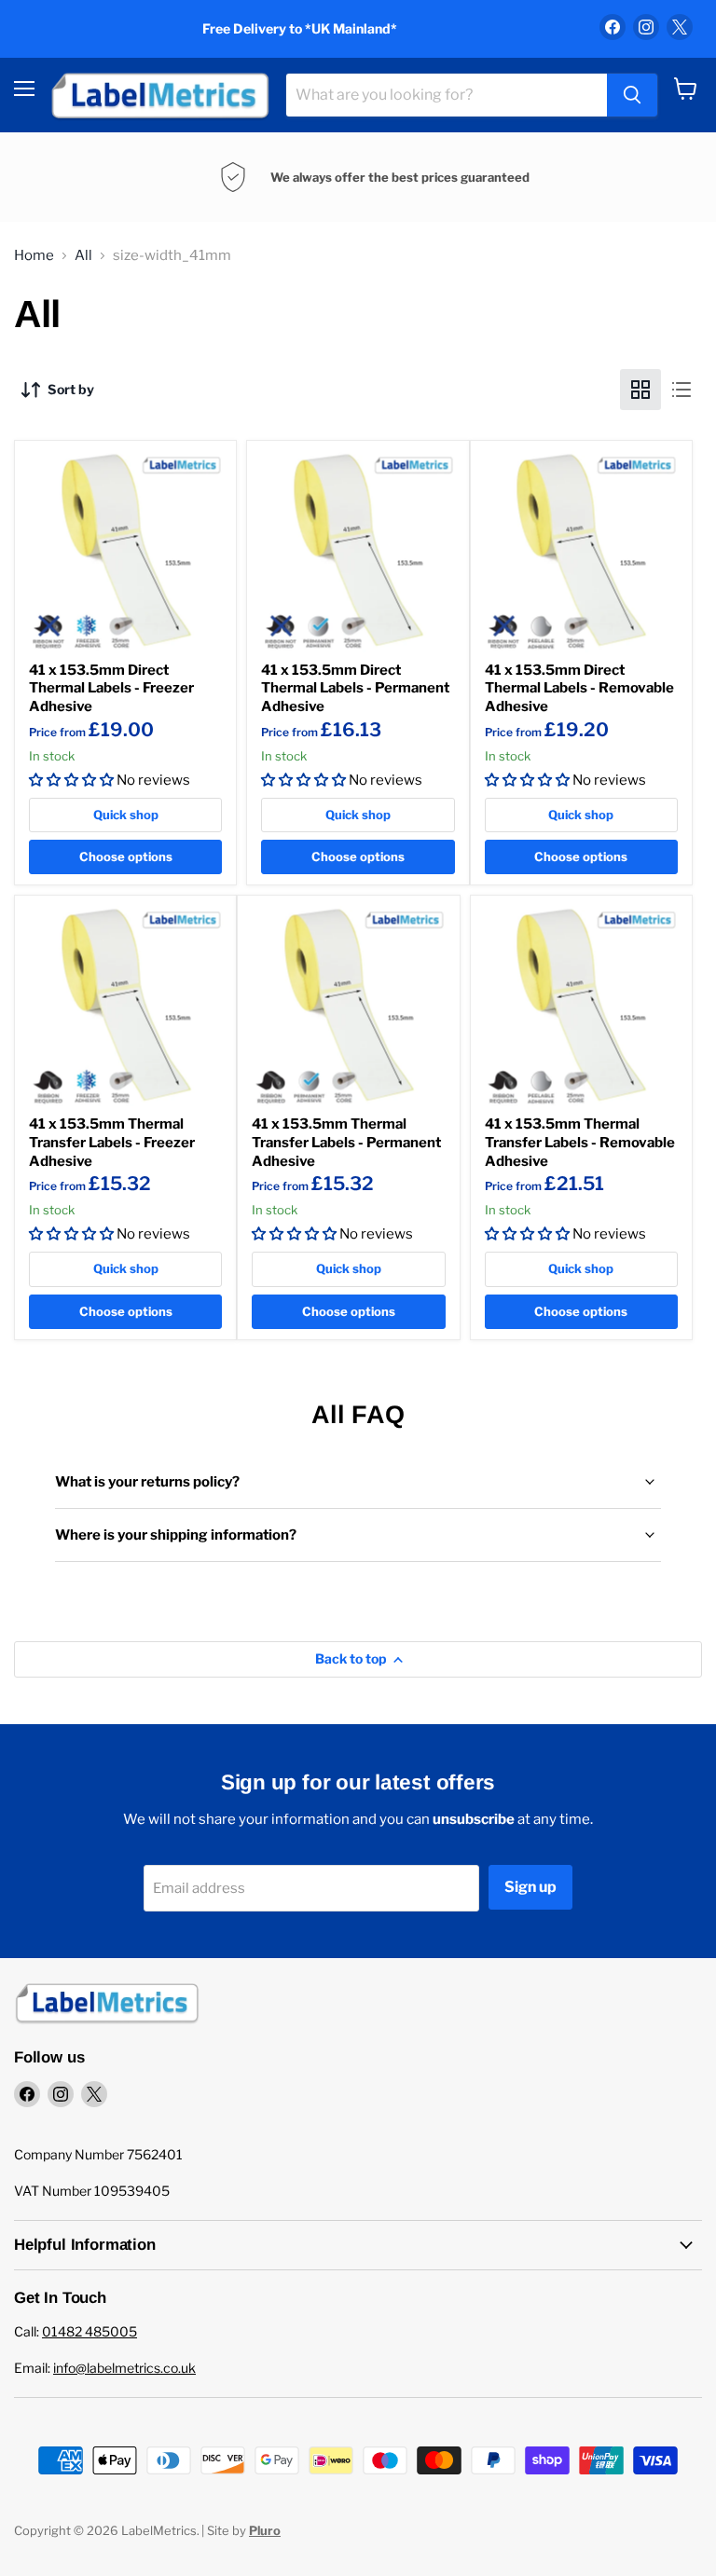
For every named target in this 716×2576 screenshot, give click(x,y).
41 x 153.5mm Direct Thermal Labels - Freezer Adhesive (111, 688)
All (83, 256)
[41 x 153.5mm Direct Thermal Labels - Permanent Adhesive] (358, 551)
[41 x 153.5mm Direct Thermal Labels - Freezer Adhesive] (125, 551)
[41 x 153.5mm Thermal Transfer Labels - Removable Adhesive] (581, 1006)
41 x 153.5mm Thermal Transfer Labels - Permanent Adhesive (346, 1142)
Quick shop (126, 815)
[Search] (632, 95)
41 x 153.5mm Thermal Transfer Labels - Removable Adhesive (580, 1142)
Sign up (530, 1887)
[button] (71, 780)
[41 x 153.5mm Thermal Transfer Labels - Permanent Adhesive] (348, 1006)
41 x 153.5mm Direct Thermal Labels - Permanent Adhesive (355, 688)
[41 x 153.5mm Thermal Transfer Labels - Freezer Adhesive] (125, 1006)
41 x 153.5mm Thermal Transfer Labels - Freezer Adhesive (112, 1142)
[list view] (682, 390)
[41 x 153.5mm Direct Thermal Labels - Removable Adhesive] (581, 551)
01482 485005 (89, 2331)
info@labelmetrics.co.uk (124, 2368)
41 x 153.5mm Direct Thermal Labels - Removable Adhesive (579, 688)
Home (34, 256)
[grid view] (640, 390)
